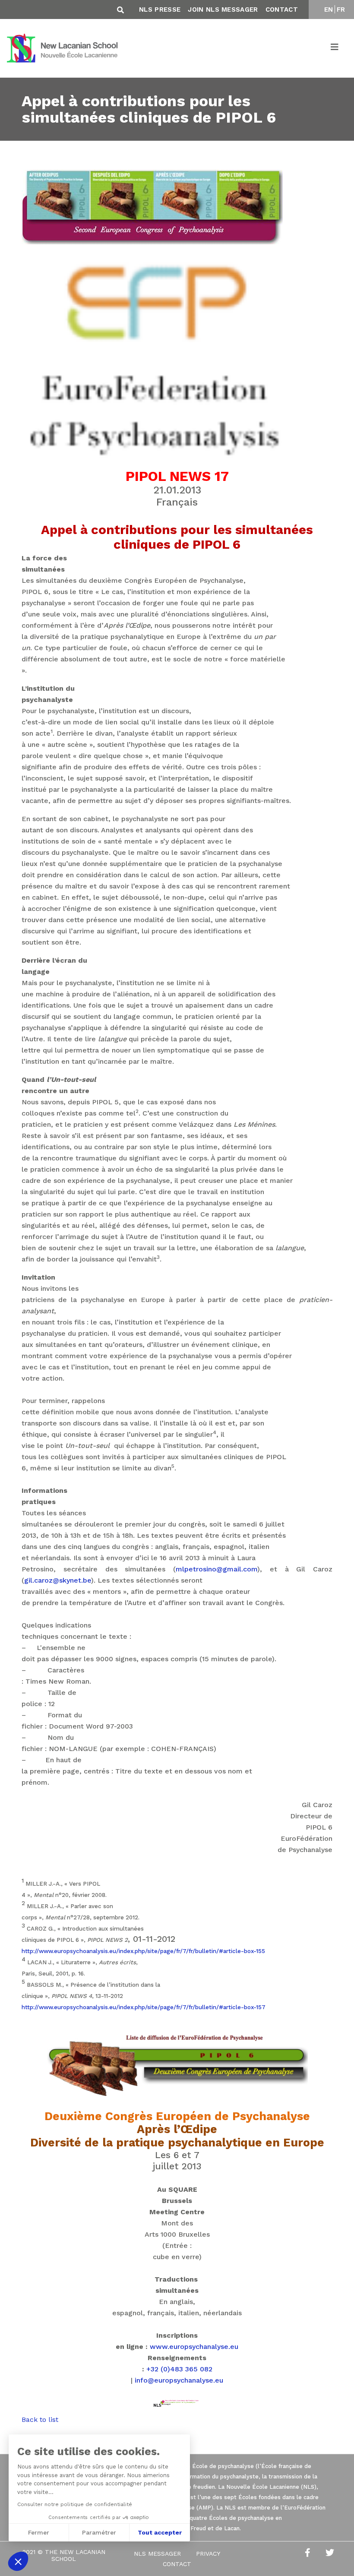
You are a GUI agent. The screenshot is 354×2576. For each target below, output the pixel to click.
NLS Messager (157, 2554)
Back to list (40, 2420)
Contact (282, 9)
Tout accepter (160, 2532)
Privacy (208, 2554)
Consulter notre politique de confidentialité (75, 2504)
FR (341, 9)
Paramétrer (99, 2532)
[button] (18, 2561)
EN (329, 9)
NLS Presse (160, 9)
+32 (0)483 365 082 (179, 2369)
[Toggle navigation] (335, 48)
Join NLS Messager (223, 9)
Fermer (39, 2532)
